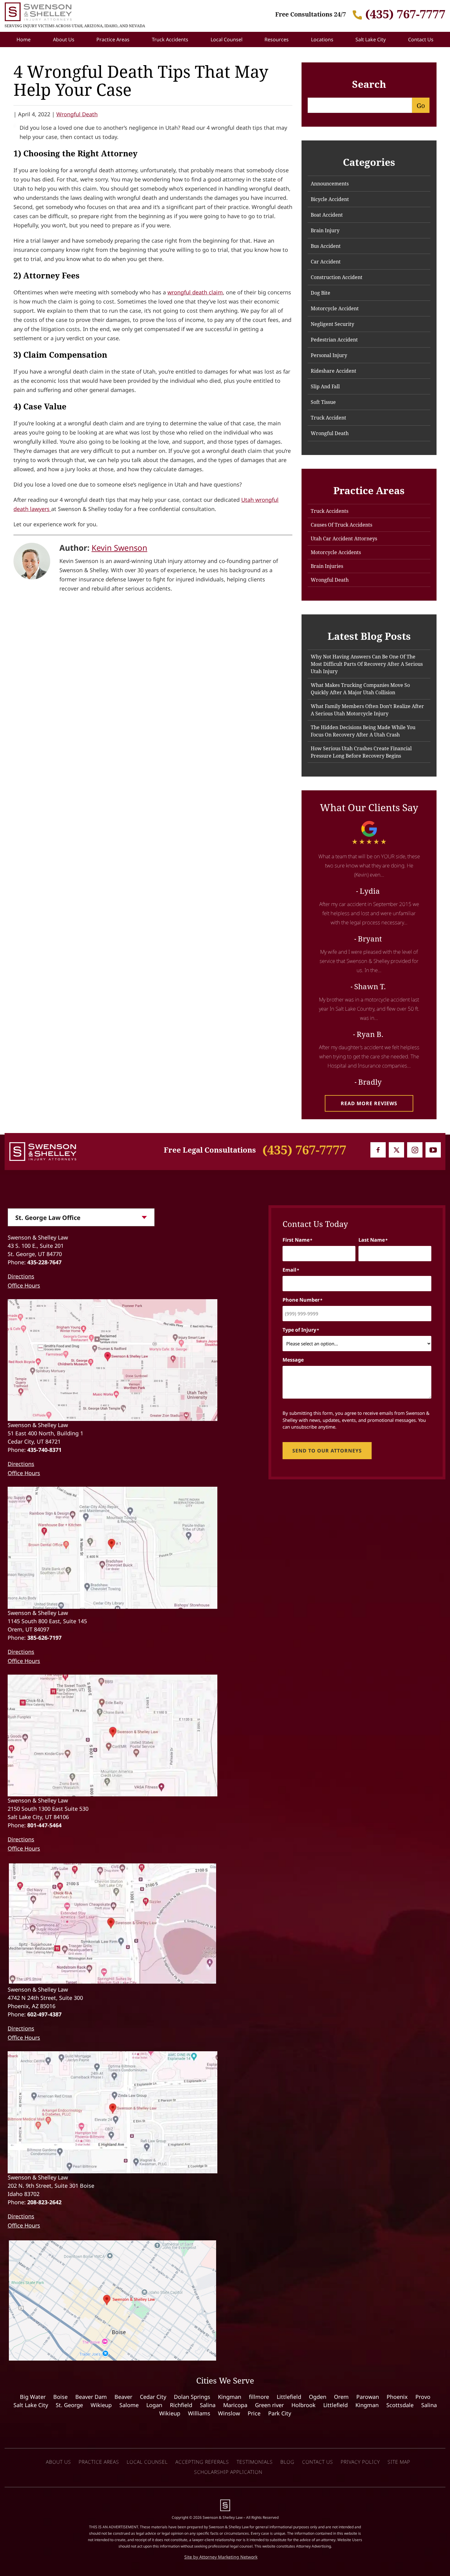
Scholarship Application (228, 2472)
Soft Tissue (323, 402)
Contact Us (421, 39)
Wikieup (101, 2405)
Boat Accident (327, 215)
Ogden (318, 2397)
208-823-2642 (44, 2202)
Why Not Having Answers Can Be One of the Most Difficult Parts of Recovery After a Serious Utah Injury (367, 664)
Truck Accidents (170, 39)
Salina (208, 2405)
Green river (269, 2405)
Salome (129, 2405)
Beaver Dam (91, 2397)
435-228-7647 (44, 1262)
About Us (64, 39)
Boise (60, 2397)
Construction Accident (337, 277)
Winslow (229, 2413)
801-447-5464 (44, 1825)
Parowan (368, 2397)
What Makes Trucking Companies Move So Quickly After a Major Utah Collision (360, 689)
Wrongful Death (77, 114)
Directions (21, 1276)
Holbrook (304, 2405)
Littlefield (289, 2397)
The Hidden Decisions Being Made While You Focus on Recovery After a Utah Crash (363, 731)
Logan (154, 2405)
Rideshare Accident (334, 371)
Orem (341, 2397)
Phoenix (397, 2397)
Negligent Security (332, 324)
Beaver (123, 2397)
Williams (199, 2413)
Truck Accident (328, 418)
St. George (69, 2405)
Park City (280, 2413)
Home (24, 39)
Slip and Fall (325, 386)
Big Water (33, 2397)
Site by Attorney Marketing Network (221, 2557)
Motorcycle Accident (335, 308)
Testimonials (255, 2462)
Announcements (330, 184)
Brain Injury (325, 230)
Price (254, 2413)
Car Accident (326, 262)
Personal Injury (329, 355)
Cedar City (153, 2397)
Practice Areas (113, 39)
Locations (322, 39)
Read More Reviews (369, 1103)
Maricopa (235, 2405)
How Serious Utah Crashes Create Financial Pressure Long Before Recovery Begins (361, 752)
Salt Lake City (371, 39)
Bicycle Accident (330, 199)
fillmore (259, 2397)
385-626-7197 (44, 1638)
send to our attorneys (327, 1451)
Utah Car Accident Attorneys (344, 539)
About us (58, 2462)
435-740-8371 (44, 1450)
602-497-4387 (44, 2014)
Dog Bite (321, 293)
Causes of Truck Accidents (341, 525)
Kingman (230, 2397)
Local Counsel (227, 39)
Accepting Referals (202, 2462)
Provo (423, 2397)
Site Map (399, 2462)
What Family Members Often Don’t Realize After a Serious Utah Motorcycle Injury (367, 710)
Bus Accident (326, 246)
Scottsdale (400, 2405)
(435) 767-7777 (405, 14)
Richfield (181, 2405)
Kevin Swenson (119, 548)
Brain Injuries (327, 566)
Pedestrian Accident (334, 340)
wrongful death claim (195, 292)
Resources (277, 39)
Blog (287, 2462)
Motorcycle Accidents (336, 552)
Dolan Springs (192, 2397)
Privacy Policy (360, 2462)
